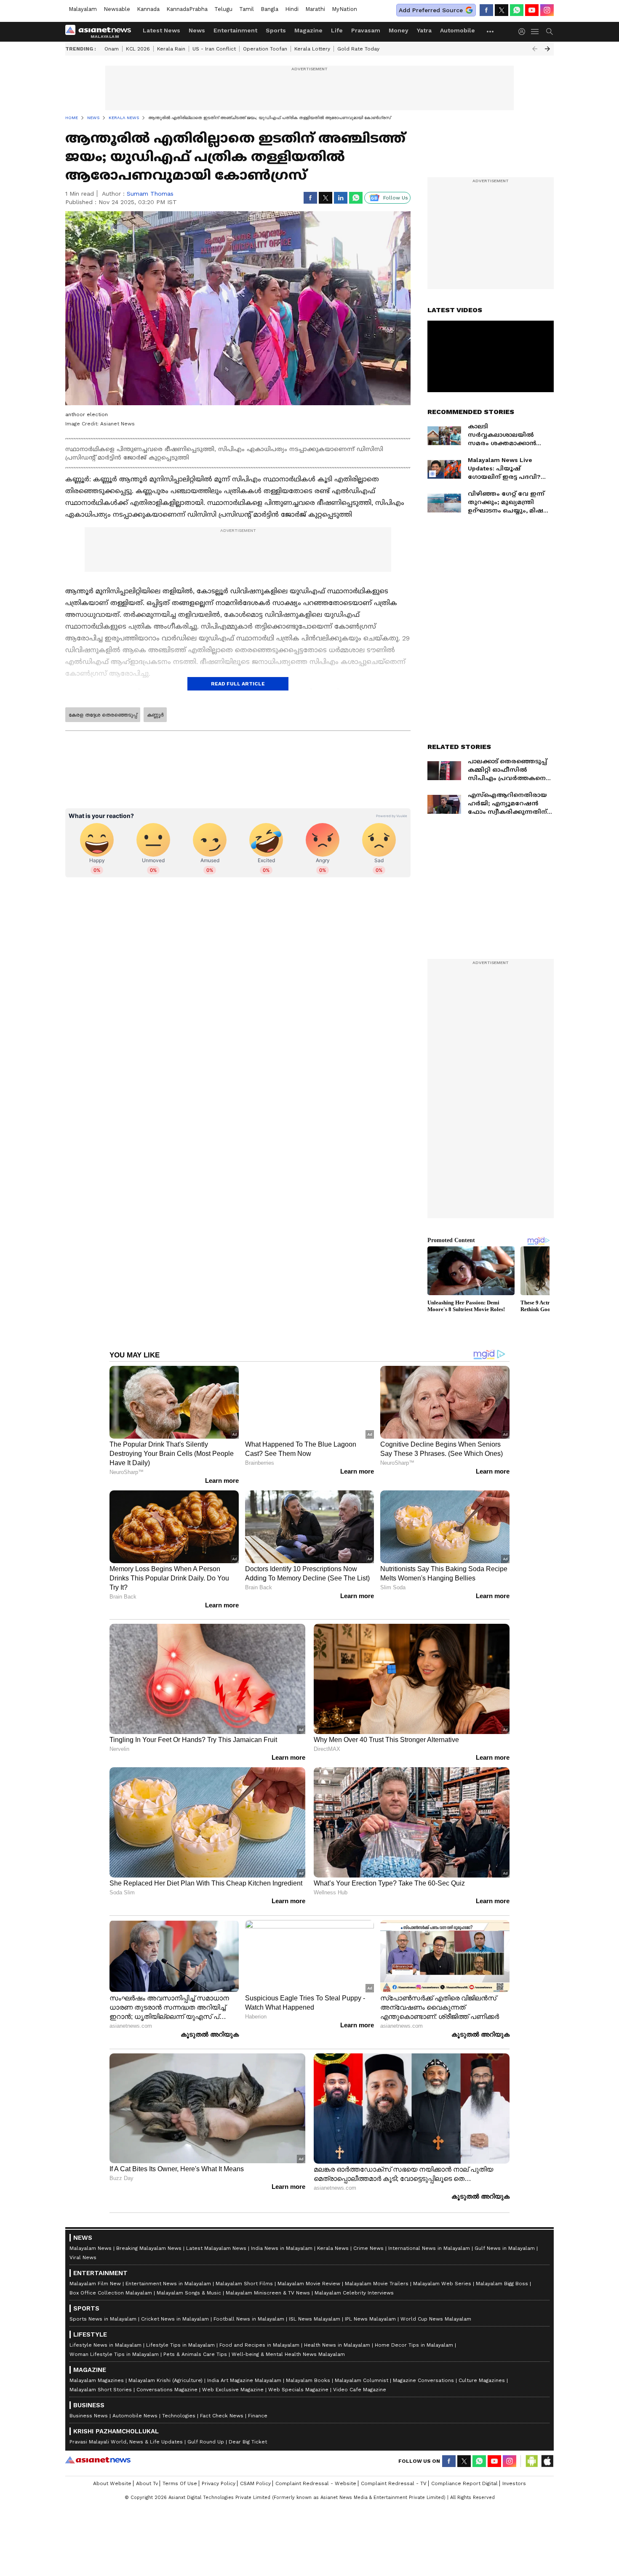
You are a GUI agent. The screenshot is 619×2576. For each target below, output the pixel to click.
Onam (112, 49)
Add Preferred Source (431, 10)
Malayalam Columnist (362, 2380)
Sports (276, 30)
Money (399, 30)
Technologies (179, 2416)
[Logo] (101, 32)
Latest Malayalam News (216, 2248)
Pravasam (366, 30)
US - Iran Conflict (214, 49)
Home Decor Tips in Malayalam (414, 2345)
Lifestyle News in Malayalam (105, 2345)
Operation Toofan (265, 49)
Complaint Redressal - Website (316, 2483)
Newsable (117, 9)
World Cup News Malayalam (436, 2319)
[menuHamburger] (535, 32)
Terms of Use (180, 2483)
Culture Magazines (482, 2380)
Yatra (424, 30)
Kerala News (333, 2248)
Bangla (269, 9)
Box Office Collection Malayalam (111, 2293)
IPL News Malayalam (370, 2319)
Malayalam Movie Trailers (377, 2284)
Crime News (368, 2248)
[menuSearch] (550, 32)
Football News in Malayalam (249, 2319)
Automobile (458, 30)
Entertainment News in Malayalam (168, 2284)
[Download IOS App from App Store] (547, 2461)
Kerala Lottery (312, 49)
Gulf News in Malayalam (505, 2248)
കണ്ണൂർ (155, 715)
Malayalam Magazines (97, 2380)
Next (547, 49)
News (197, 30)
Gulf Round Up (206, 2442)
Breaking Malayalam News (149, 2248)
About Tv (147, 2483)
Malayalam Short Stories (101, 2390)
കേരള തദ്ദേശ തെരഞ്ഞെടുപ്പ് (103, 715)
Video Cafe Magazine (360, 2390)
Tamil (247, 9)
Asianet (98, 2460)
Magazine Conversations (423, 2380)
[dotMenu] (491, 31)
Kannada (148, 9)
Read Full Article (238, 684)
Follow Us (396, 198)
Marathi (315, 9)
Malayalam (83, 9)
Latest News (161, 30)
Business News (89, 2416)
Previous (535, 49)
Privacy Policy (219, 2483)
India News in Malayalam (282, 2248)
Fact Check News (222, 2416)
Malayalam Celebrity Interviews (354, 2293)
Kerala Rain (171, 49)
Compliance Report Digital (464, 2483)
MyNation (344, 9)
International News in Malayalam (429, 2248)
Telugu (223, 9)
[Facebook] (486, 10)
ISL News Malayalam (315, 2319)
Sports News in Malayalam (103, 2319)
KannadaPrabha (187, 9)
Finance (258, 2416)
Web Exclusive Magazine (233, 2390)
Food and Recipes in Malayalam (259, 2345)
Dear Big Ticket (248, 2442)
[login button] (524, 32)
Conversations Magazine (167, 2390)
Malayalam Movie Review (309, 2284)
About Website (112, 2483)
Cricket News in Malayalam (175, 2319)
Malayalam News (91, 2248)
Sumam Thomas (150, 194)
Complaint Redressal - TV (394, 2483)
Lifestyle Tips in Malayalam (180, 2345)
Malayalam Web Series (442, 2284)
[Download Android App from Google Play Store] (532, 2461)
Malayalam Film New (95, 2284)
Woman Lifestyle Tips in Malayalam (114, 2354)
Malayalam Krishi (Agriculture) (165, 2380)
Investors (514, 2483)
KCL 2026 (138, 49)
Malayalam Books (308, 2380)
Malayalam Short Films (244, 2284)
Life (337, 30)
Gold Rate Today (358, 49)
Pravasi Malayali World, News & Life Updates (126, 2442)
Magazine (308, 30)
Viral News (83, 2257)
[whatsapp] (517, 10)
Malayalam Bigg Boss (502, 2284)
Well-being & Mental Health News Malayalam (288, 2354)
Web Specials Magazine (298, 2390)
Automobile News (135, 2416)
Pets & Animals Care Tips (195, 2354)
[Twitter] (502, 10)
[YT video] (532, 10)
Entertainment (235, 30)
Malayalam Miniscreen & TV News (268, 2293)
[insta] (547, 10)
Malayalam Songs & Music (189, 2293)
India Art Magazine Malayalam (244, 2380)
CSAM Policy (255, 2483)
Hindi (292, 9)
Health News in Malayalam (337, 2345)
